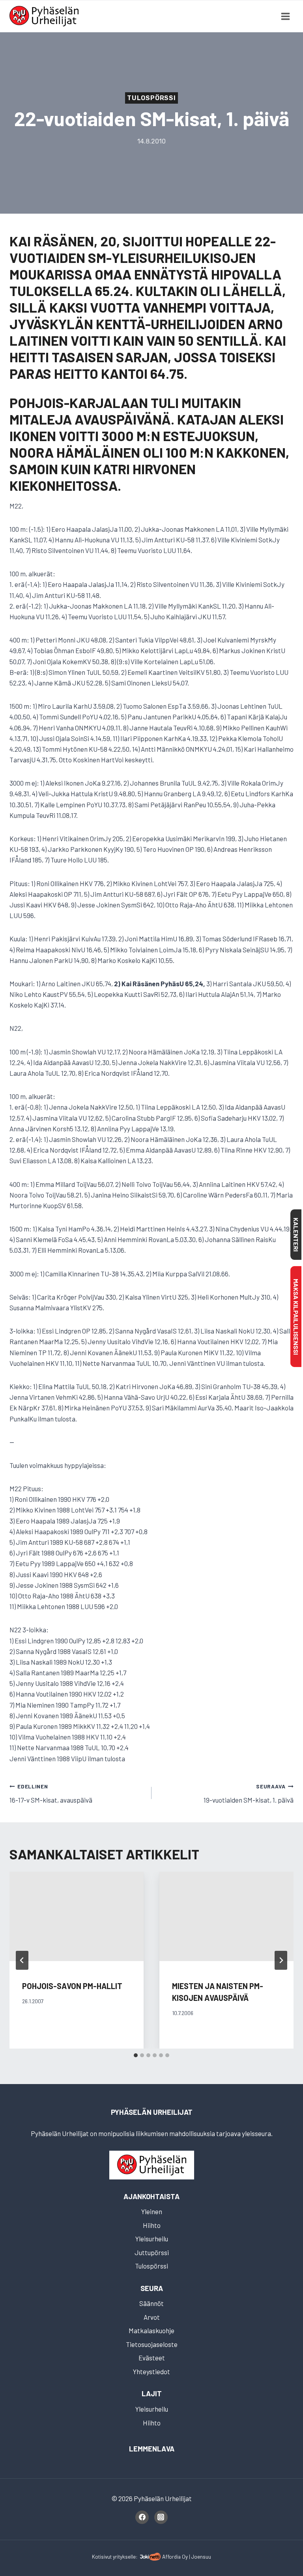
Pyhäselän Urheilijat (152, 2112)
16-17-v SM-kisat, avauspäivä (51, 1793)
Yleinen (152, 2211)
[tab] (136, 2055)
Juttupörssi (152, 2252)
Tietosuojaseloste (152, 2344)
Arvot (152, 2317)
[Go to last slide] (22, 1960)
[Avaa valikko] (285, 16)
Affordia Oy (175, 2556)
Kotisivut (102, 2556)
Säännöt (151, 2303)
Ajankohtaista (151, 2196)
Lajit (152, 2393)
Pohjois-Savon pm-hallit (72, 1986)
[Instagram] (161, 2517)
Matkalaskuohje (151, 2330)
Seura (152, 2288)
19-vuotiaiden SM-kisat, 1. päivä (249, 1793)
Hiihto (152, 2225)
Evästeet (152, 2358)
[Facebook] (142, 2517)
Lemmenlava (152, 2449)
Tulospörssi (151, 98)
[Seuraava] (281, 1960)
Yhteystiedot (151, 2371)
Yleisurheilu (152, 2239)
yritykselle (124, 2556)
